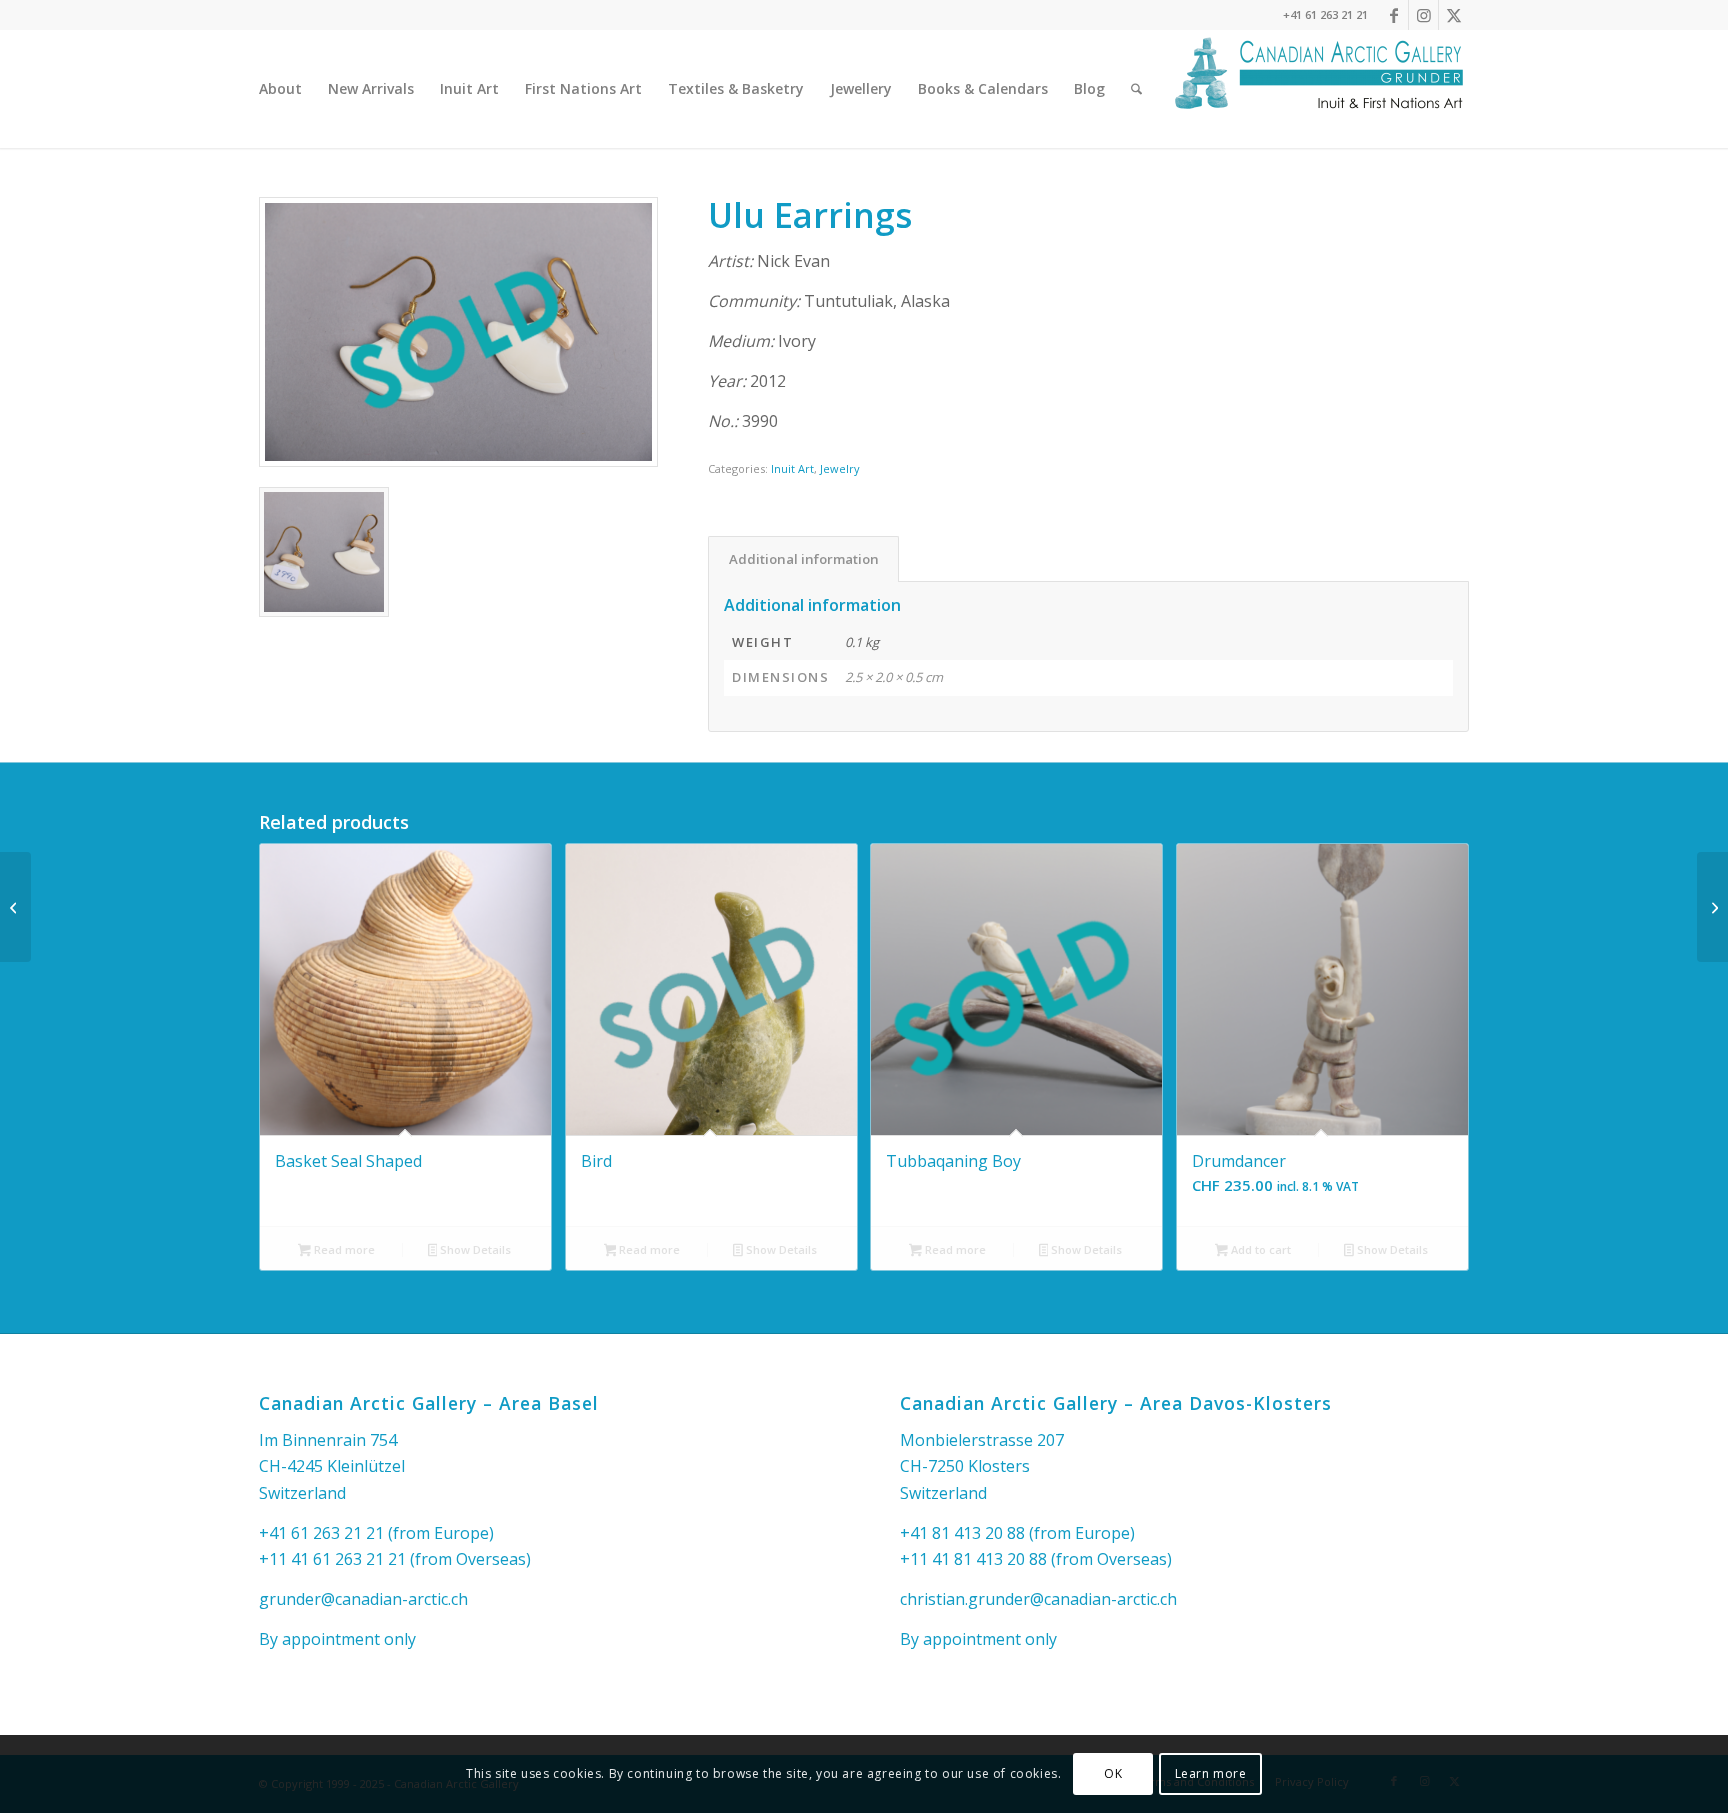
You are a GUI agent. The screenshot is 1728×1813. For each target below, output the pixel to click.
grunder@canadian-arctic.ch (363, 1599)
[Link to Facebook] (1393, 15)
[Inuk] (1712, 907)
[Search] (1136, 89)
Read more (343, 1249)
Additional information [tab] (804, 559)
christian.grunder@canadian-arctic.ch (1038, 1599)
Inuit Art (792, 468)
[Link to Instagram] (1423, 15)
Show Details (474, 1249)
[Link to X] (1454, 15)
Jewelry (840, 468)
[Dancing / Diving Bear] (15, 907)
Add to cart (1259, 1249)
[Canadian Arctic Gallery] (1319, 89)
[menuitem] (280, 89)
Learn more (1211, 1773)
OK (1113, 1773)
